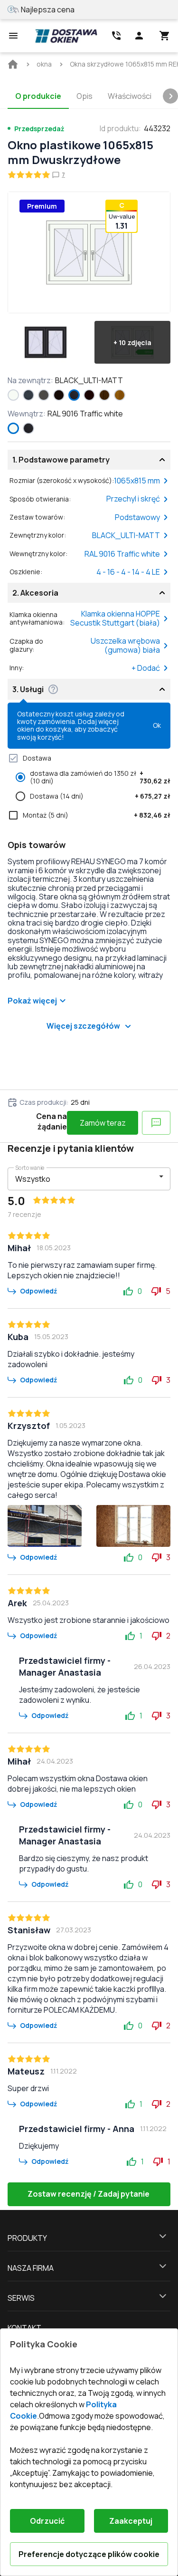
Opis (84, 96)
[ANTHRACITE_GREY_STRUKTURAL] (28, 395)
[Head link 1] (66, 36)
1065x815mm (137, 481)
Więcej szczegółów (83, 1026)
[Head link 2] (116, 36)
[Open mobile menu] (13, 36)
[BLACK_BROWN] (59, 395)
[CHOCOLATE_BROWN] (89, 395)
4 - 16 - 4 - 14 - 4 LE (128, 572)
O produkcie (38, 96)
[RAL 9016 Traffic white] (13, 395)
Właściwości (130, 96)
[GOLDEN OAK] (120, 395)
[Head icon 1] (139, 36)
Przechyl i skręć (133, 499)
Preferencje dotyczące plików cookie (89, 2554)
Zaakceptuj (131, 2521)
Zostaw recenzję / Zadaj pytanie (89, 2194)
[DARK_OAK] (104, 395)
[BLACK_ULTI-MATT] (74, 395)
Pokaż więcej (32, 1001)
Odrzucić (47, 2521)
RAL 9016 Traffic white (122, 554)
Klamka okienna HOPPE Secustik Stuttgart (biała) (115, 618)
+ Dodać (146, 668)
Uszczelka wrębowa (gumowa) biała (125, 645)
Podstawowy (137, 517)
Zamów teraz (103, 1123)
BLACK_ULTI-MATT (126, 535)
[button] (46, 342)
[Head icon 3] (165, 36)
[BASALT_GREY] (44, 395)
